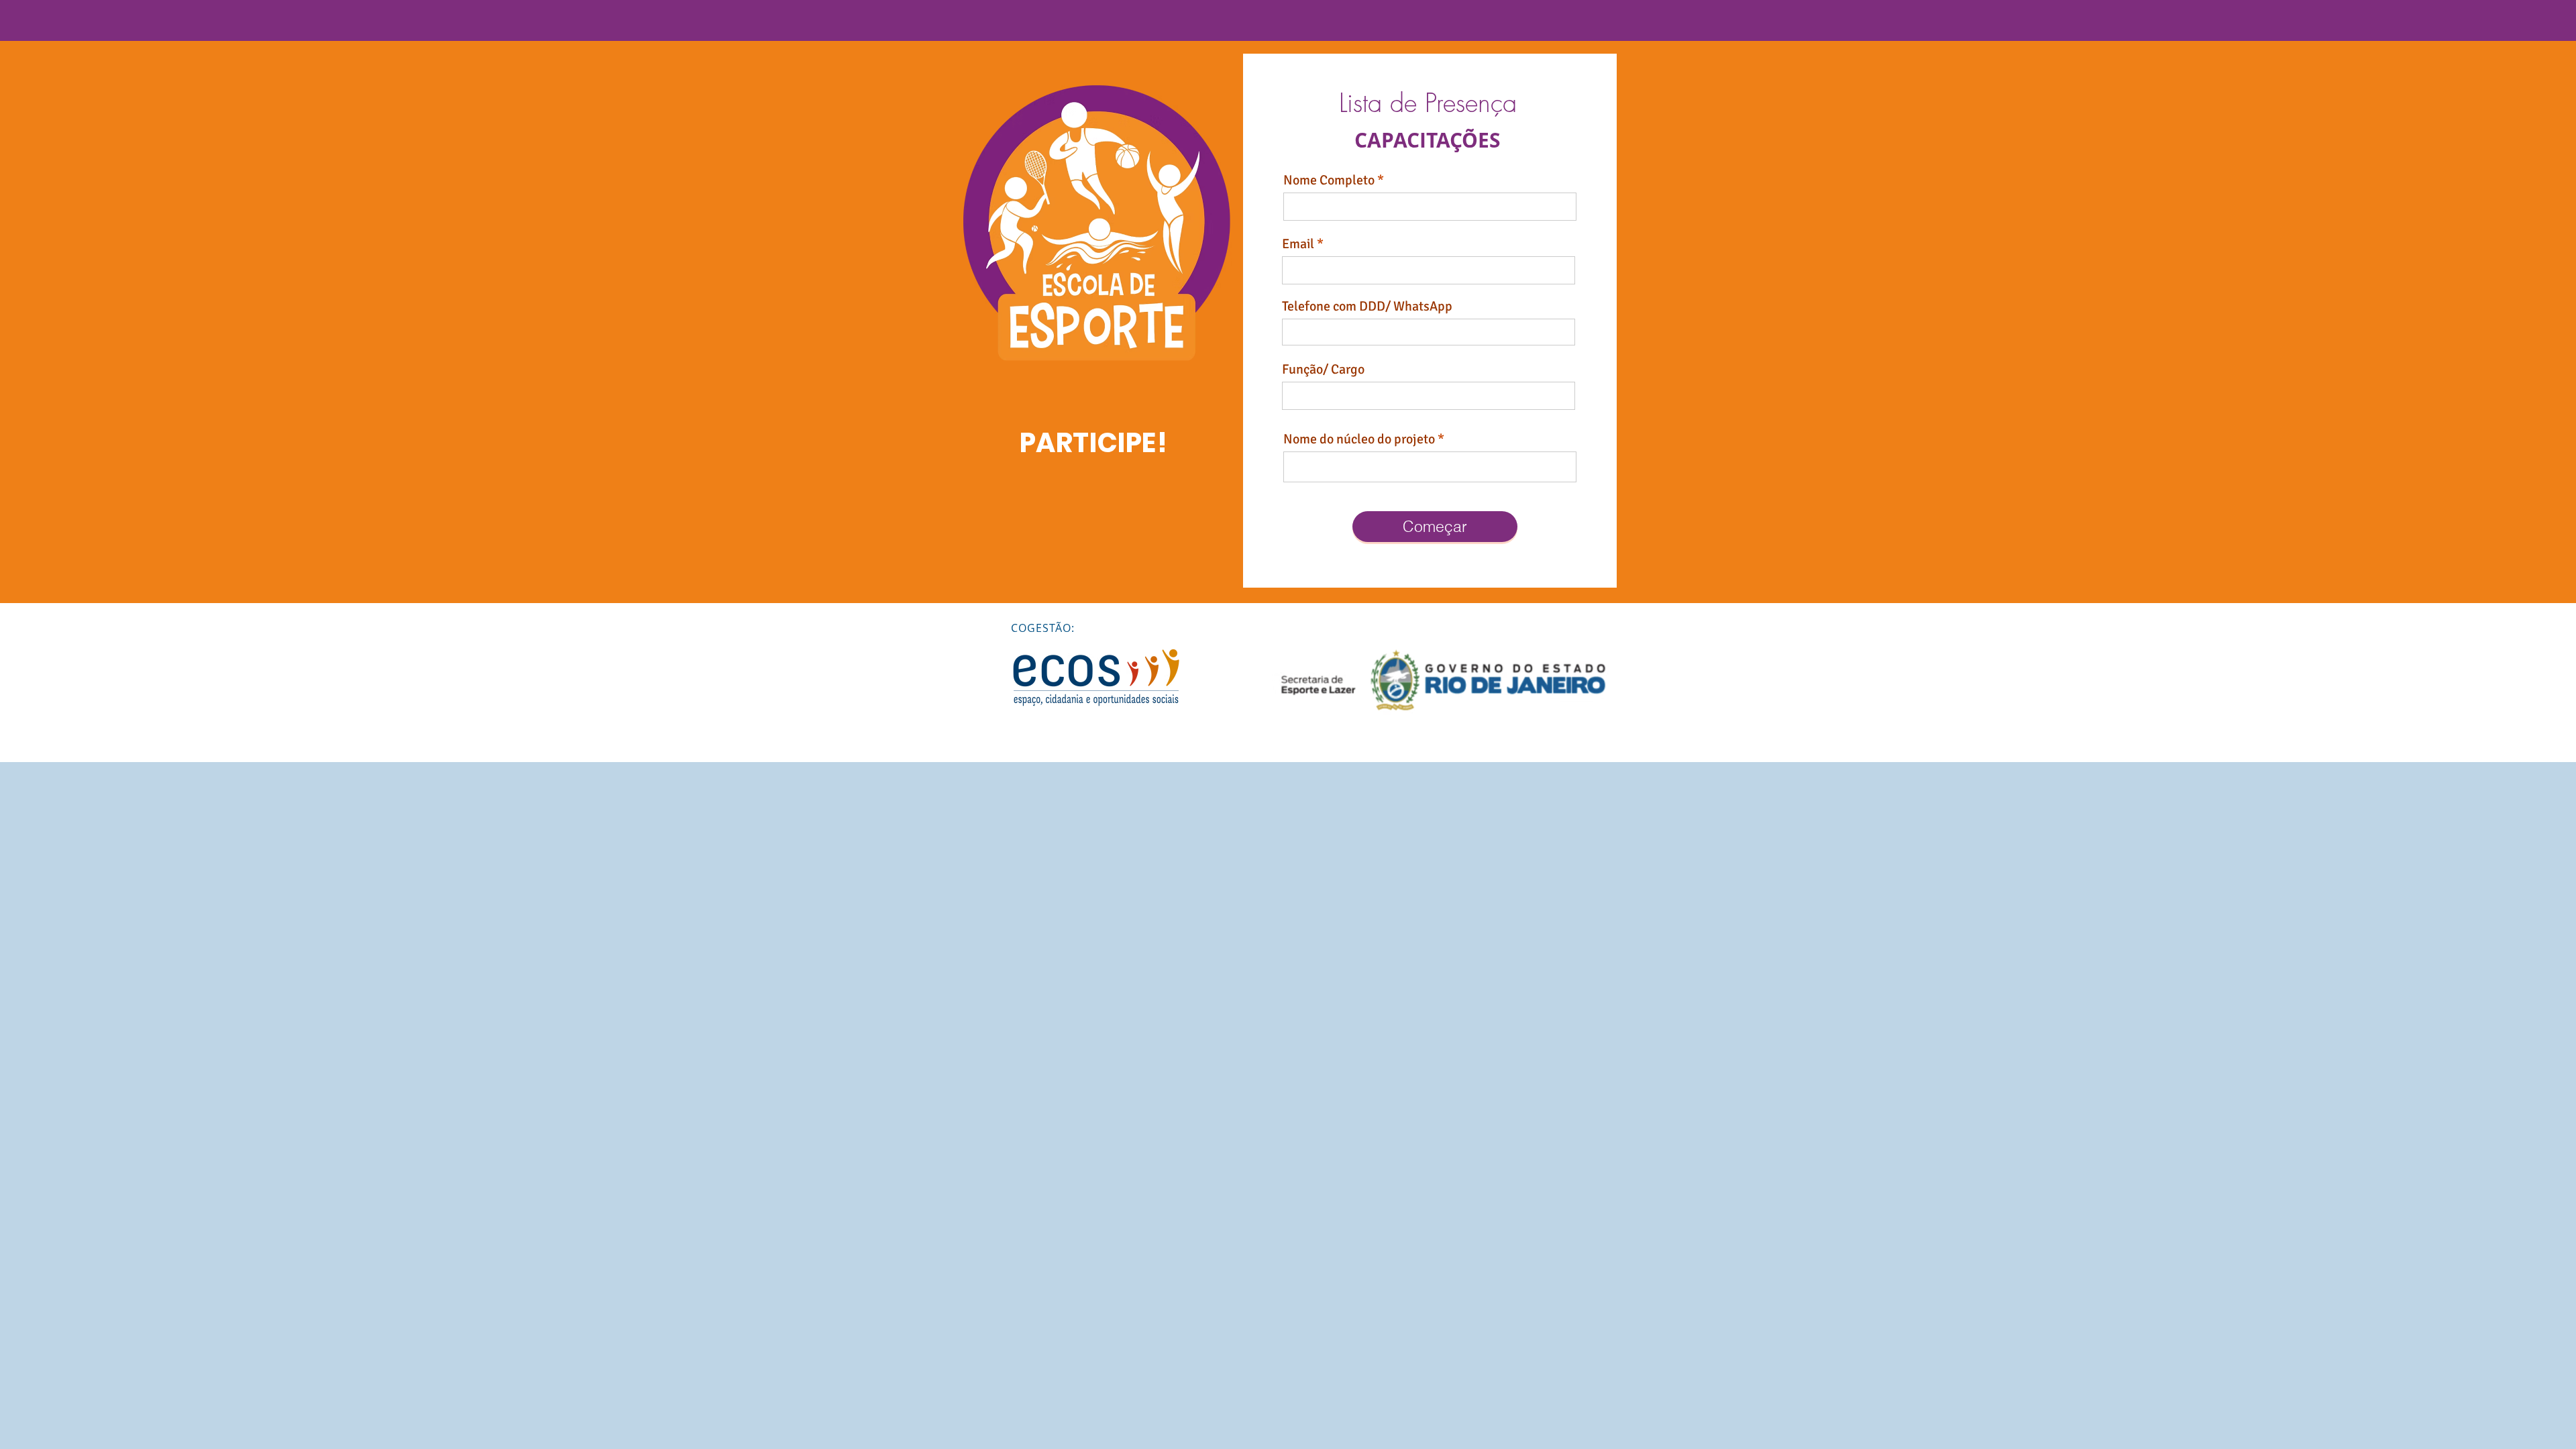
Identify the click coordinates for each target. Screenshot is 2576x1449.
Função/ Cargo (1323, 370)
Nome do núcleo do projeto (1359, 439)
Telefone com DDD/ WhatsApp (1367, 307)
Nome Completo (1329, 180)
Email (1298, 244)
